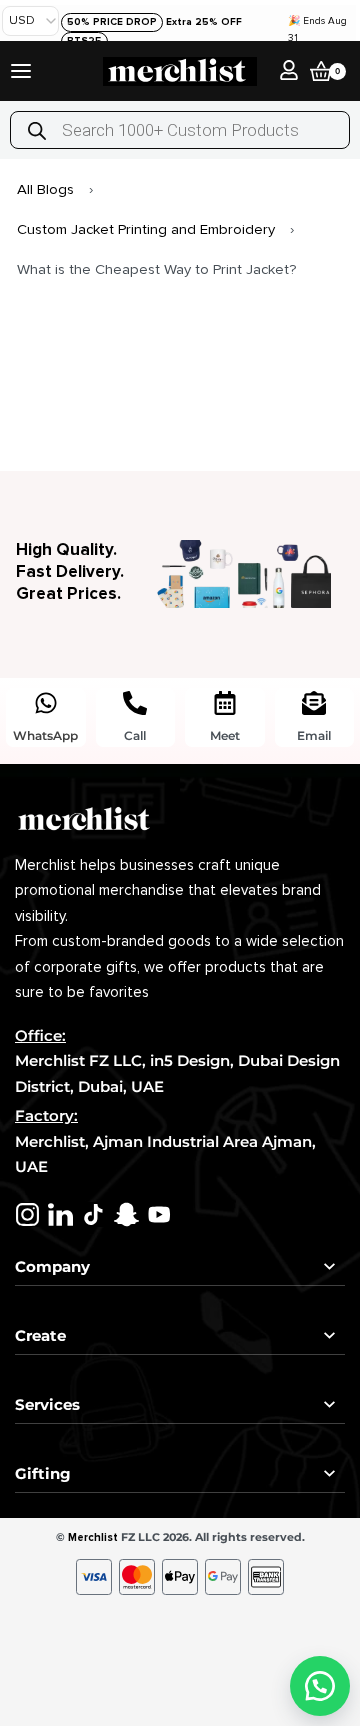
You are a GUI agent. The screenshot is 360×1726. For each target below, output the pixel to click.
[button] (320, 1686)
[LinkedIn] (60, 1214)
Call (135, 735)
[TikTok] (93, 1214)
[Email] (314, 703)
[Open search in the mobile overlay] (180, 130)
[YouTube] (159, 1214)
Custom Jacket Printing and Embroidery (146, 229)
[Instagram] (27, 1214)
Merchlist (93, 1537)
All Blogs (45, 189)
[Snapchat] (126, 1214)
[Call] (135, 703)
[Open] (21, 71)
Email (314, 735)
